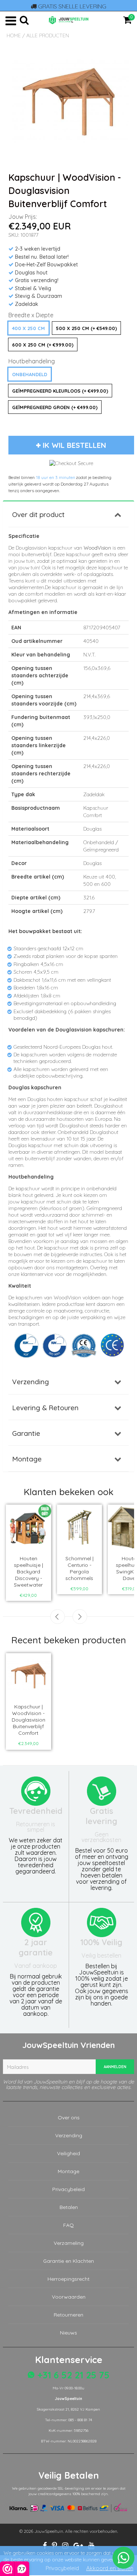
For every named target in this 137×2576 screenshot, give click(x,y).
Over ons (69, 2118)
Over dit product (38, 514)
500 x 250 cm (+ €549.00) (86, 328)
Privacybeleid (68, 2189)
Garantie (26, 1433)
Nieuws (68, 2333)
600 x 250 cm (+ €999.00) (43, 345)
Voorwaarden (69, 2297)
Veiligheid (68, 2153)
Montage (27, 1459)
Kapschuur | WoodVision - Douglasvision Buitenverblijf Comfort (28, 1720)
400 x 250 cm (28, 328)
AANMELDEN (115, 2067)
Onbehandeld (30, 374)
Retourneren (68, 2315)
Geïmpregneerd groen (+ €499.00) (55, 407)
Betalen (69, 2207)
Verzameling (69, 2243)
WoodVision (97, 548)
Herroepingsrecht (68, 2279)
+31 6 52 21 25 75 (72, 2375)
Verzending (31, 1382)
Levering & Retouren (45, 1408)
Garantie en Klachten (68, 2261)
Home (14, 35)
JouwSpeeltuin (49, 2531)
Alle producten (48, 35)
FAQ (68, 2225)
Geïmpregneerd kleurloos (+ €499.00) (60, 391)
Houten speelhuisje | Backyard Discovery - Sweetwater (28, 1572)
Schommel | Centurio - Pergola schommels (79, 1568)
